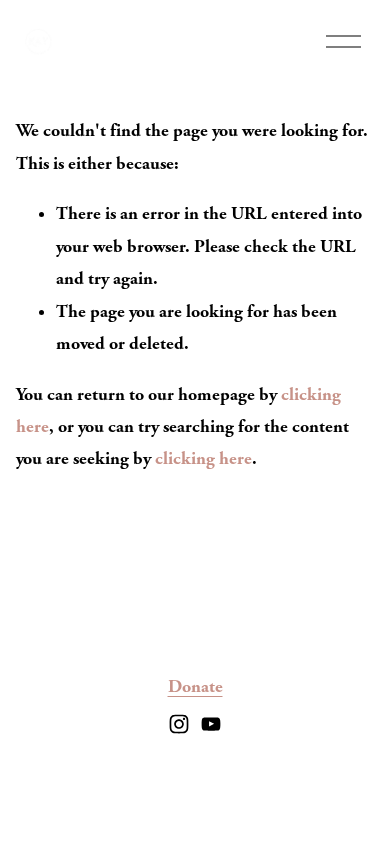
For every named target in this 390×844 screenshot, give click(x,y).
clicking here (203, 458)
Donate (195, 686)
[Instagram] (179, 724)
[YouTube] (211, 724)
